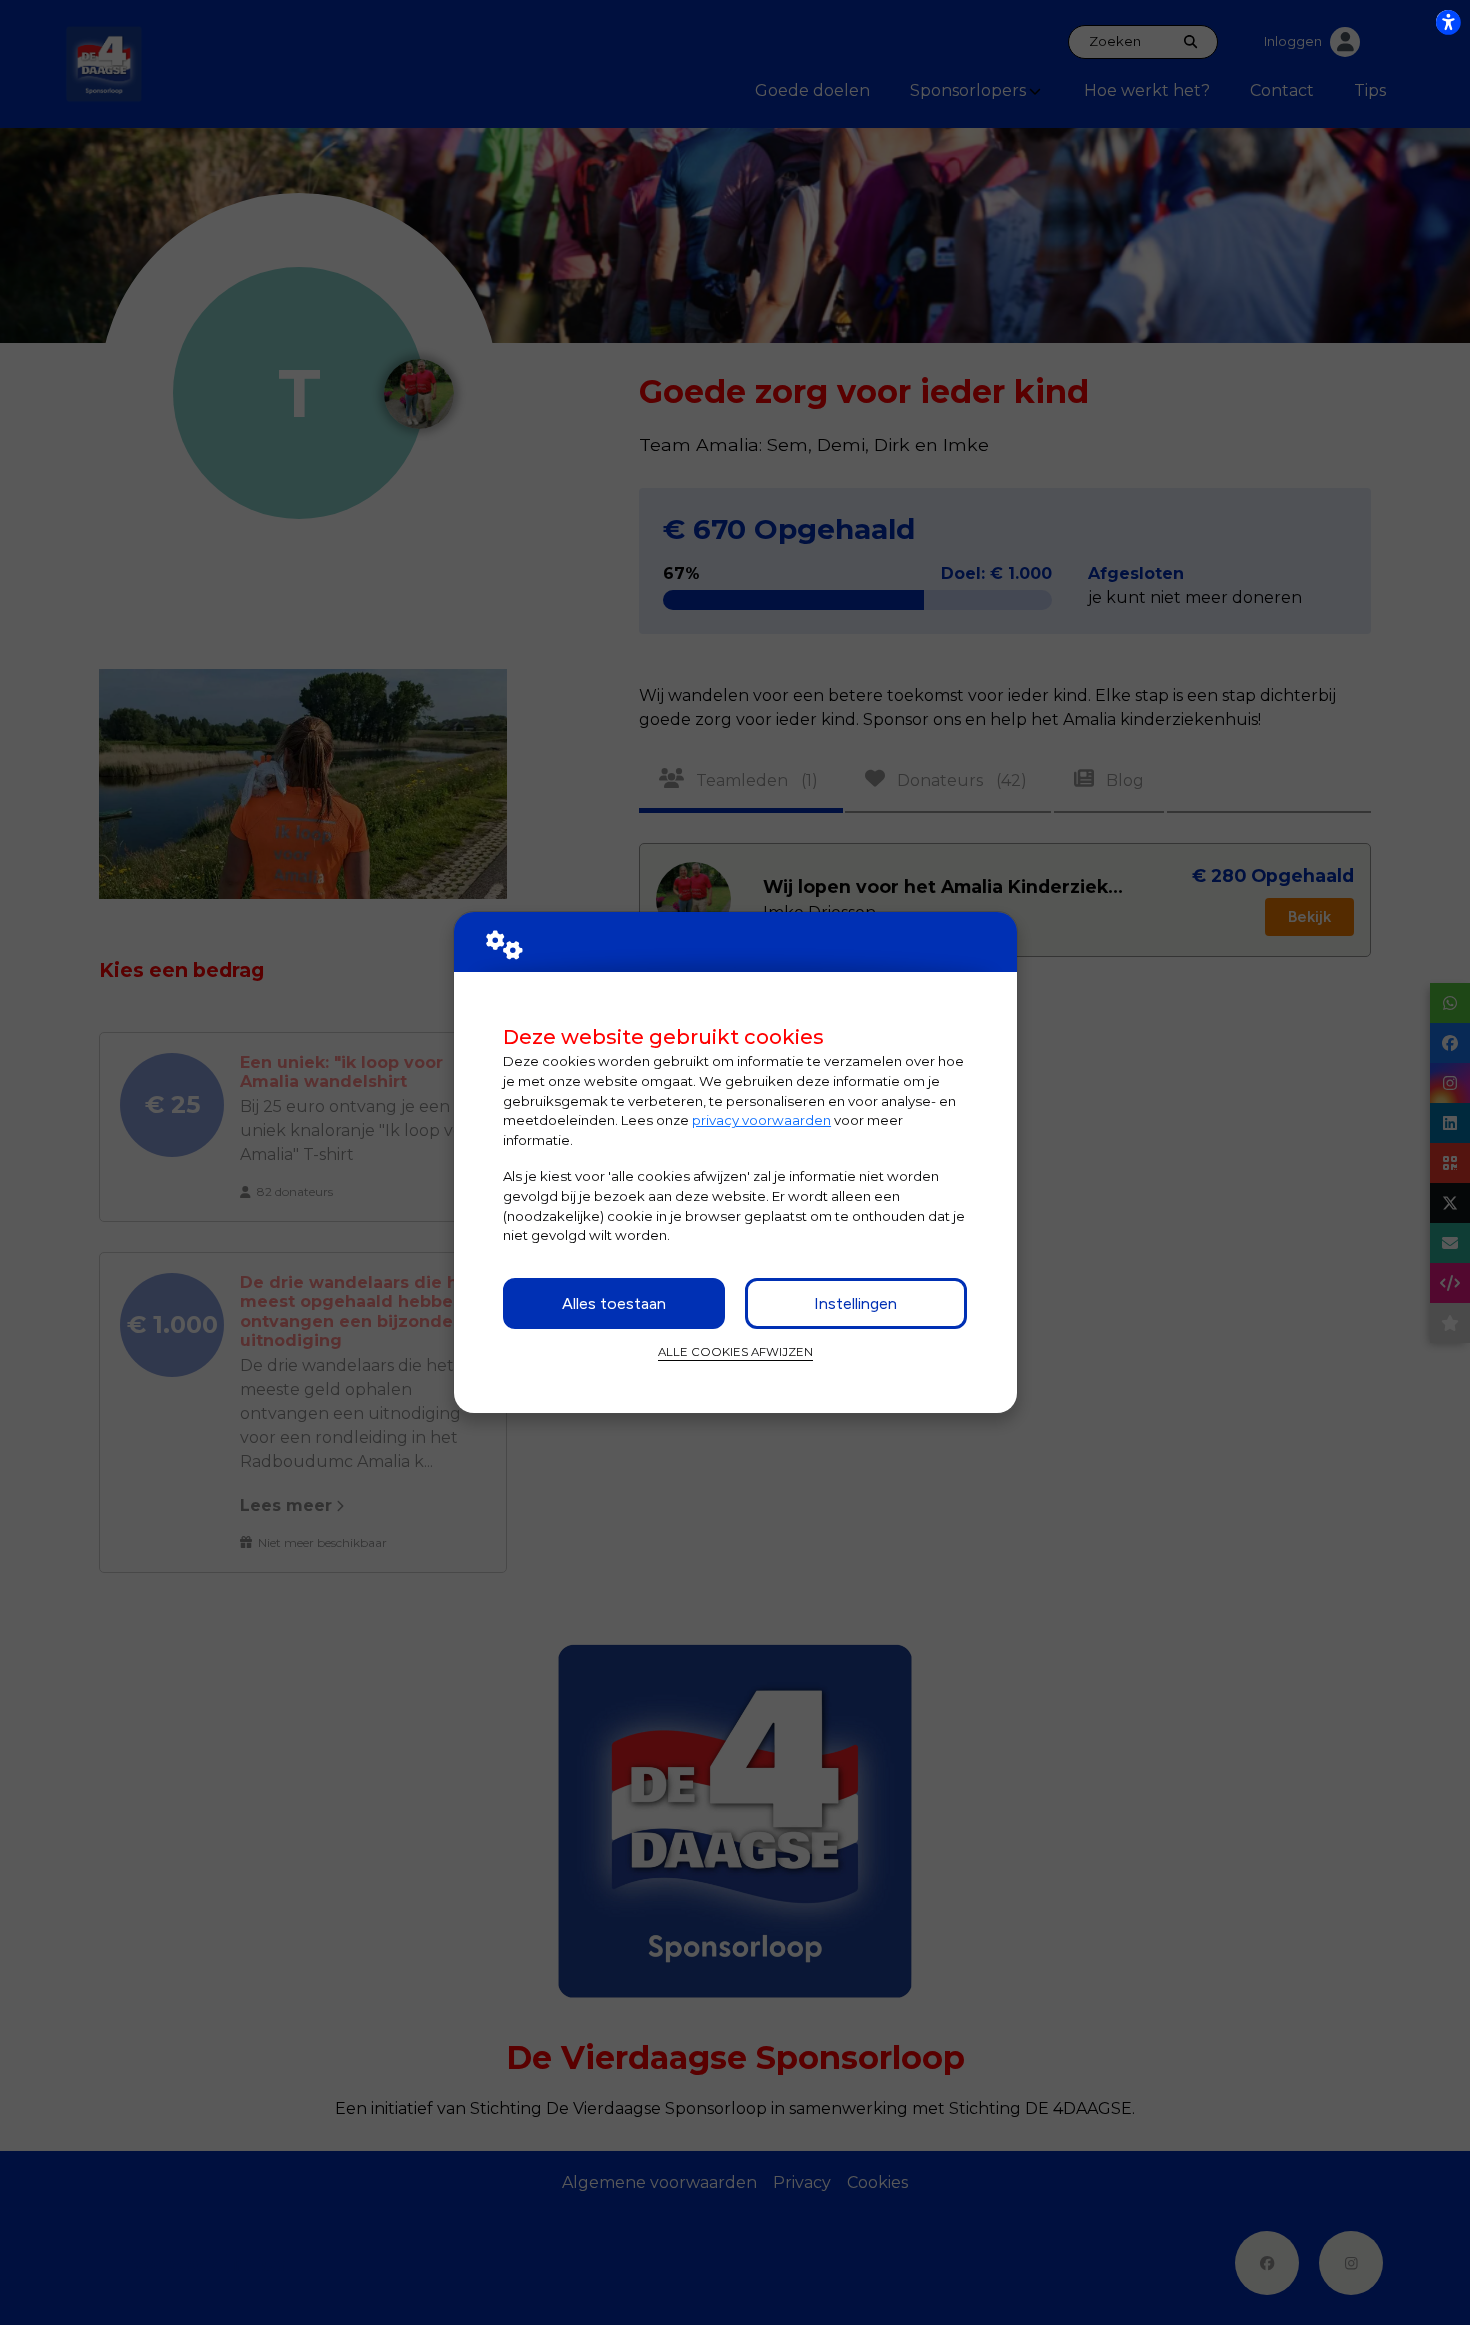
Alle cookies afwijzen (735, 1352)
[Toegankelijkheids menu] (1448, 22)
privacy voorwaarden (761, 1120)
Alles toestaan (614, 1303)
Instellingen (855, 1303)
